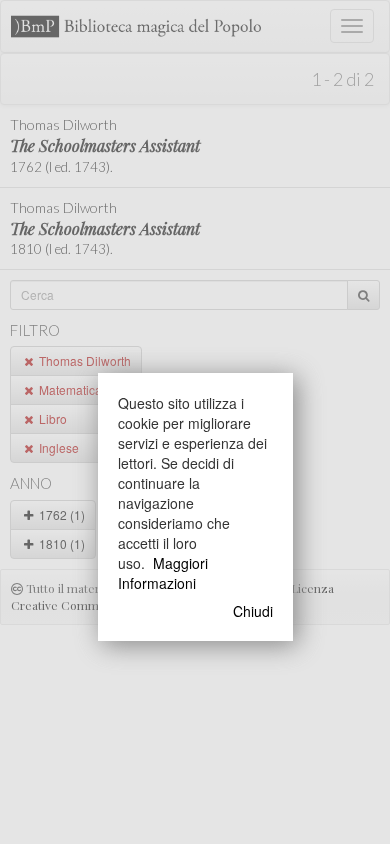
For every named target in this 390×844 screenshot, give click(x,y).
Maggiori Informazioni (163, 573)
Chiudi (253, 611)
